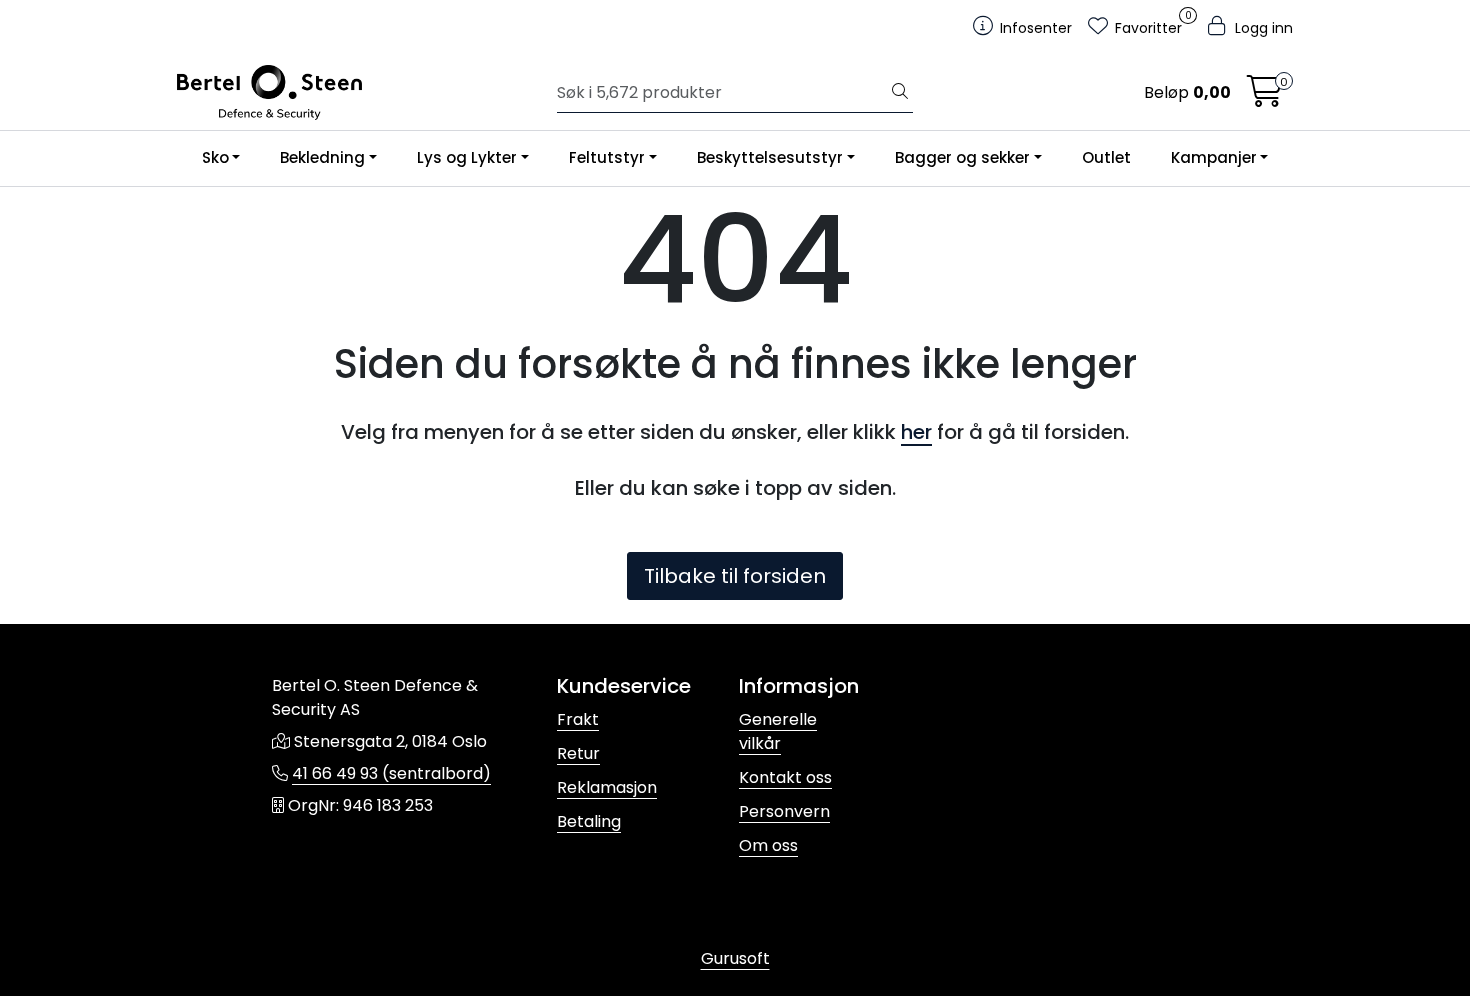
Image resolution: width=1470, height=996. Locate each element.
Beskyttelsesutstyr (770, 157)
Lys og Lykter (467, 157)
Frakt (578, 719)
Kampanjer (1214, 157)
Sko (215, 157)
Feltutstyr (607, 157)
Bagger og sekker (962, 157)
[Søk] (900, 93)
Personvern (784, 811)
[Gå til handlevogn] (1265, 97)
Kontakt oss (785, 777)
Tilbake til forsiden (735, 576)
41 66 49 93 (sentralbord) (391, 773)
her (916, 432)
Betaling (589, 821)
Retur (578, 753)
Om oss (768, 845)
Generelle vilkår (778, 731)
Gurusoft (735, 958)
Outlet (1106, 157)
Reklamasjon (607, 787)
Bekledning (322, 157)
